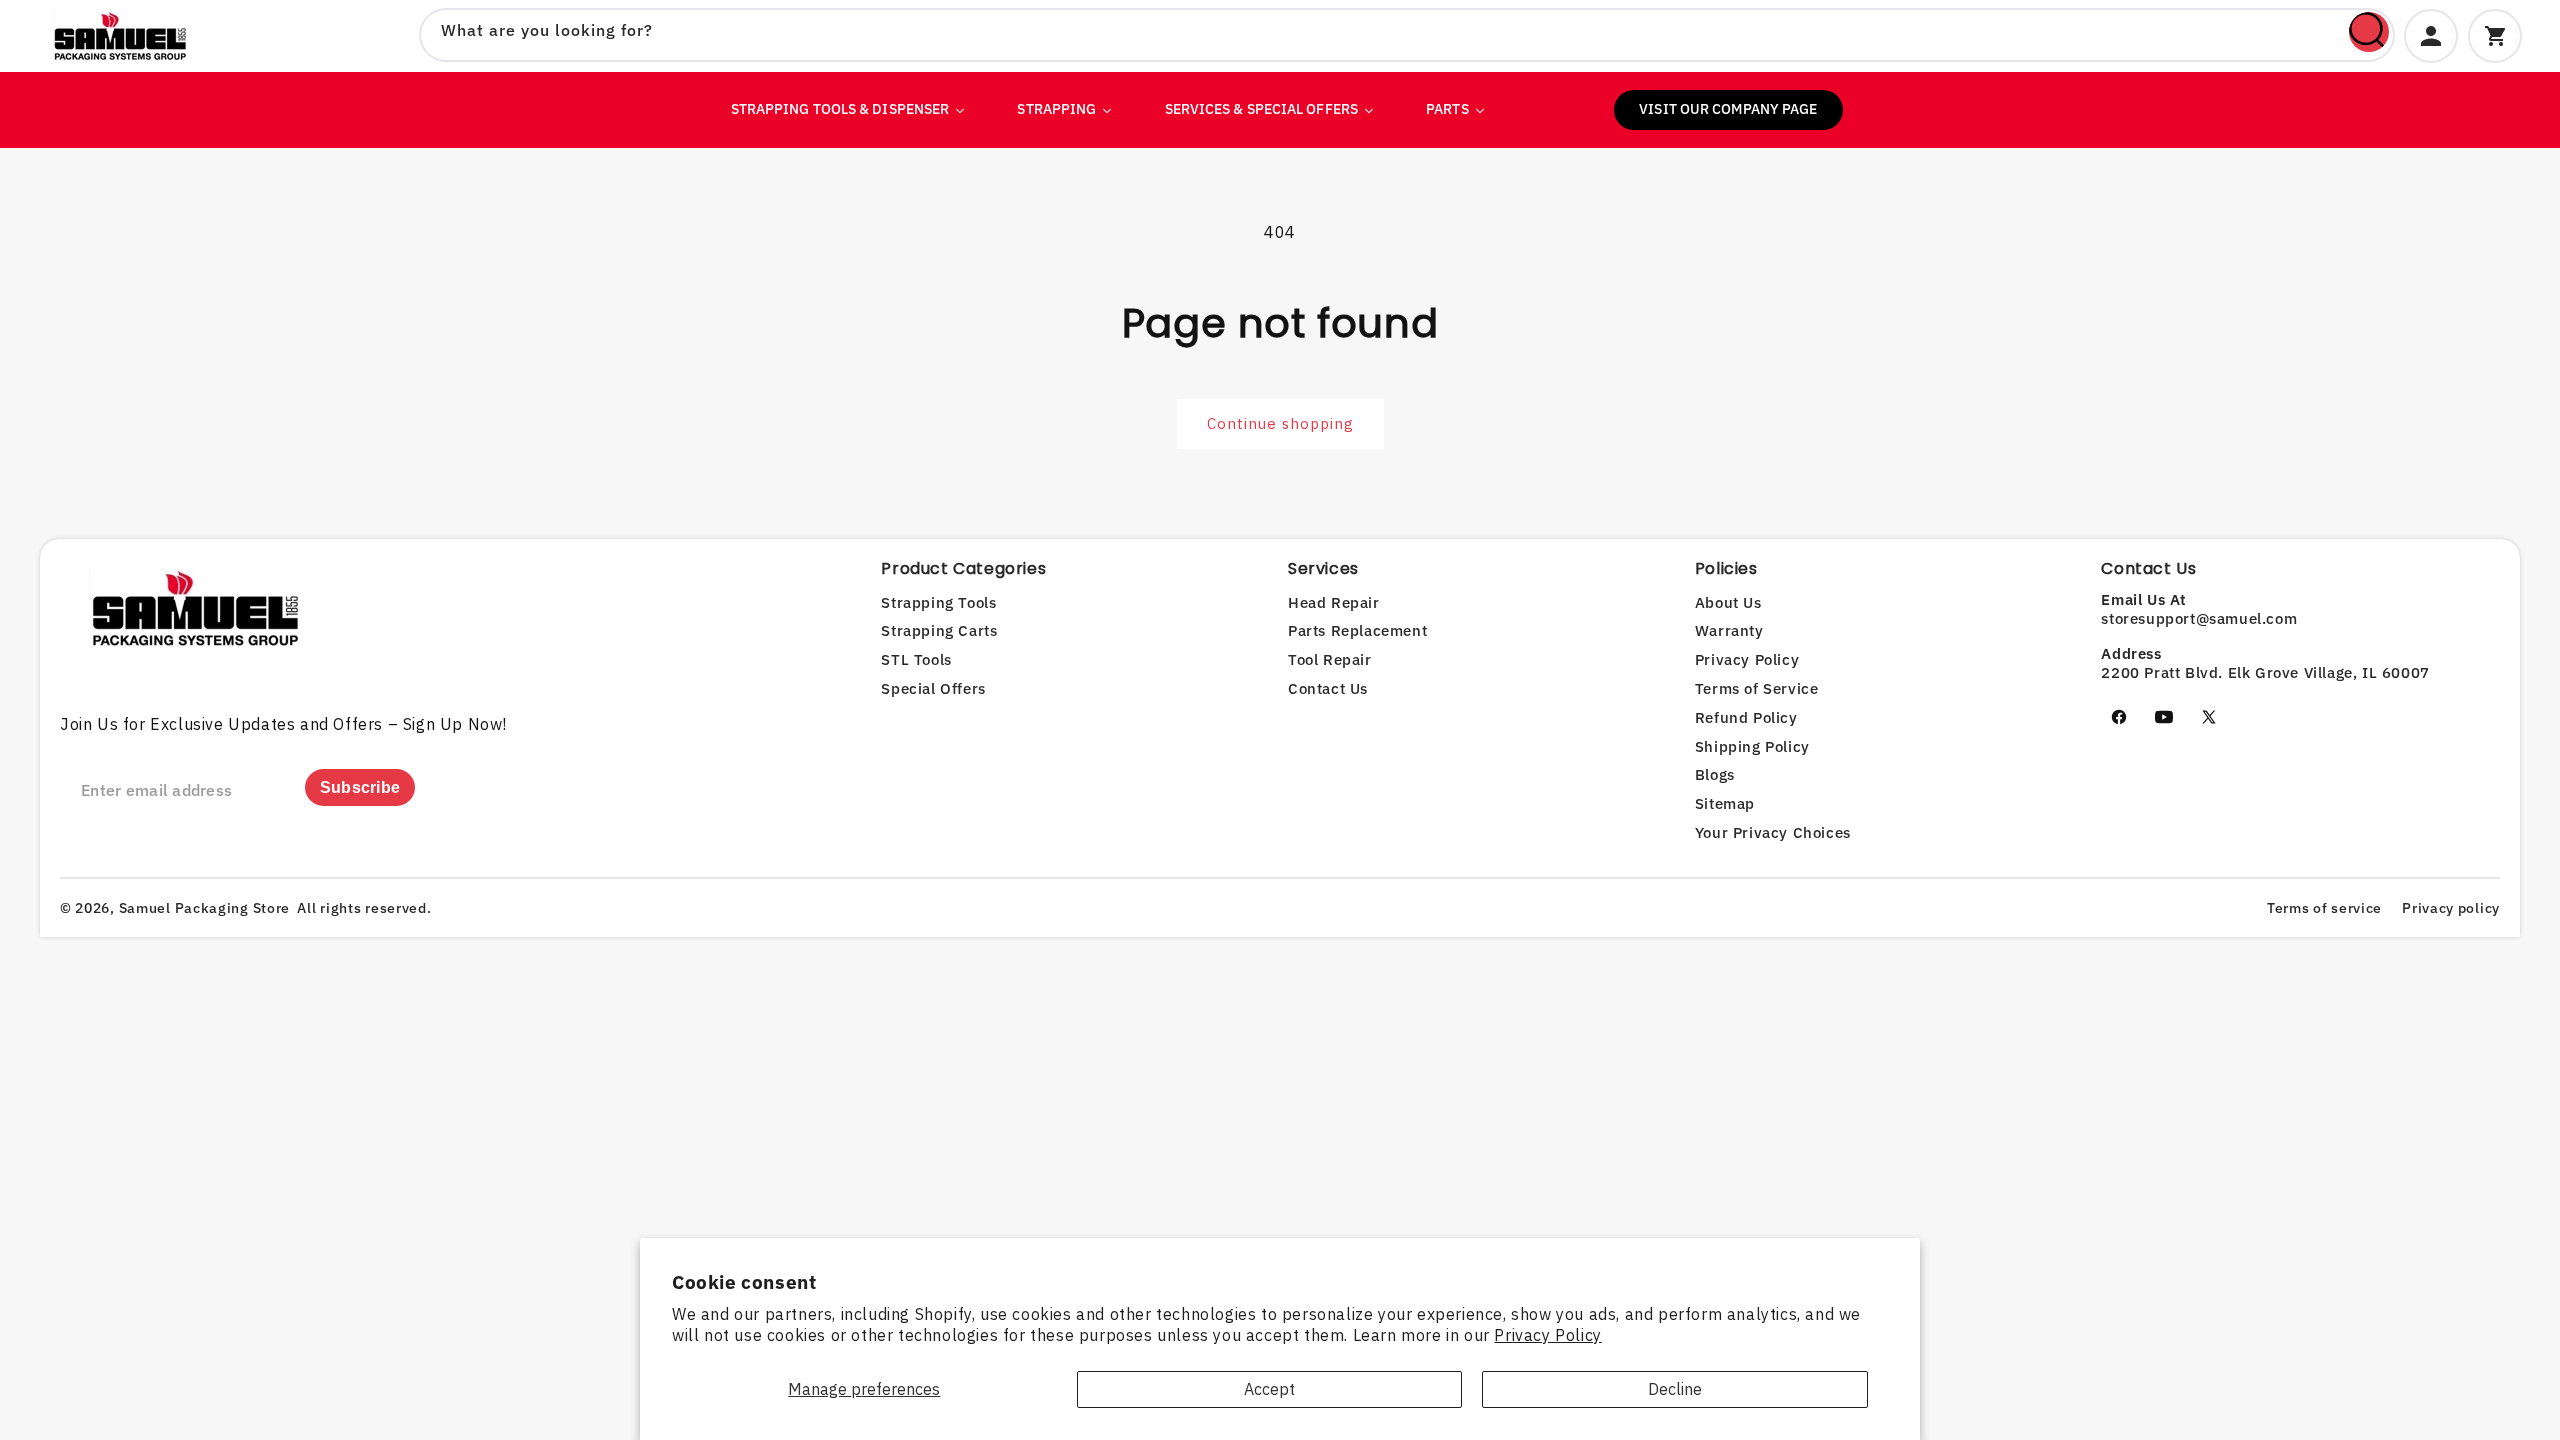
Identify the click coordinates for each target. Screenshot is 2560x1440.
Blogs (1715, 774)
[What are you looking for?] (2369, 32)
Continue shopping (1280, 423)
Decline (1675, 1389)
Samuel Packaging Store (204, 908)
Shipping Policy (1752, 746)
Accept (1269, 1389)
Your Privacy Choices (1773, 832)
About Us (1728, 602)
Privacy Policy (1547, 1335)
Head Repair (1334, 602)
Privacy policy (2451, 908)
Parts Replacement (1357, 630)
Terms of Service (1757, 688)
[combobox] (1407, 35)
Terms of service (2324, 908)
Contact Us (1328, 688)
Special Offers (933, 688)
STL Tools (916, 659)
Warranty (1729, 630)
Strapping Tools (938, 602)
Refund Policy (1746, 717)
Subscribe (360, 787)
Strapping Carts (939, 630)
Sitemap (1725, 803)
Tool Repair (1330, 659)
